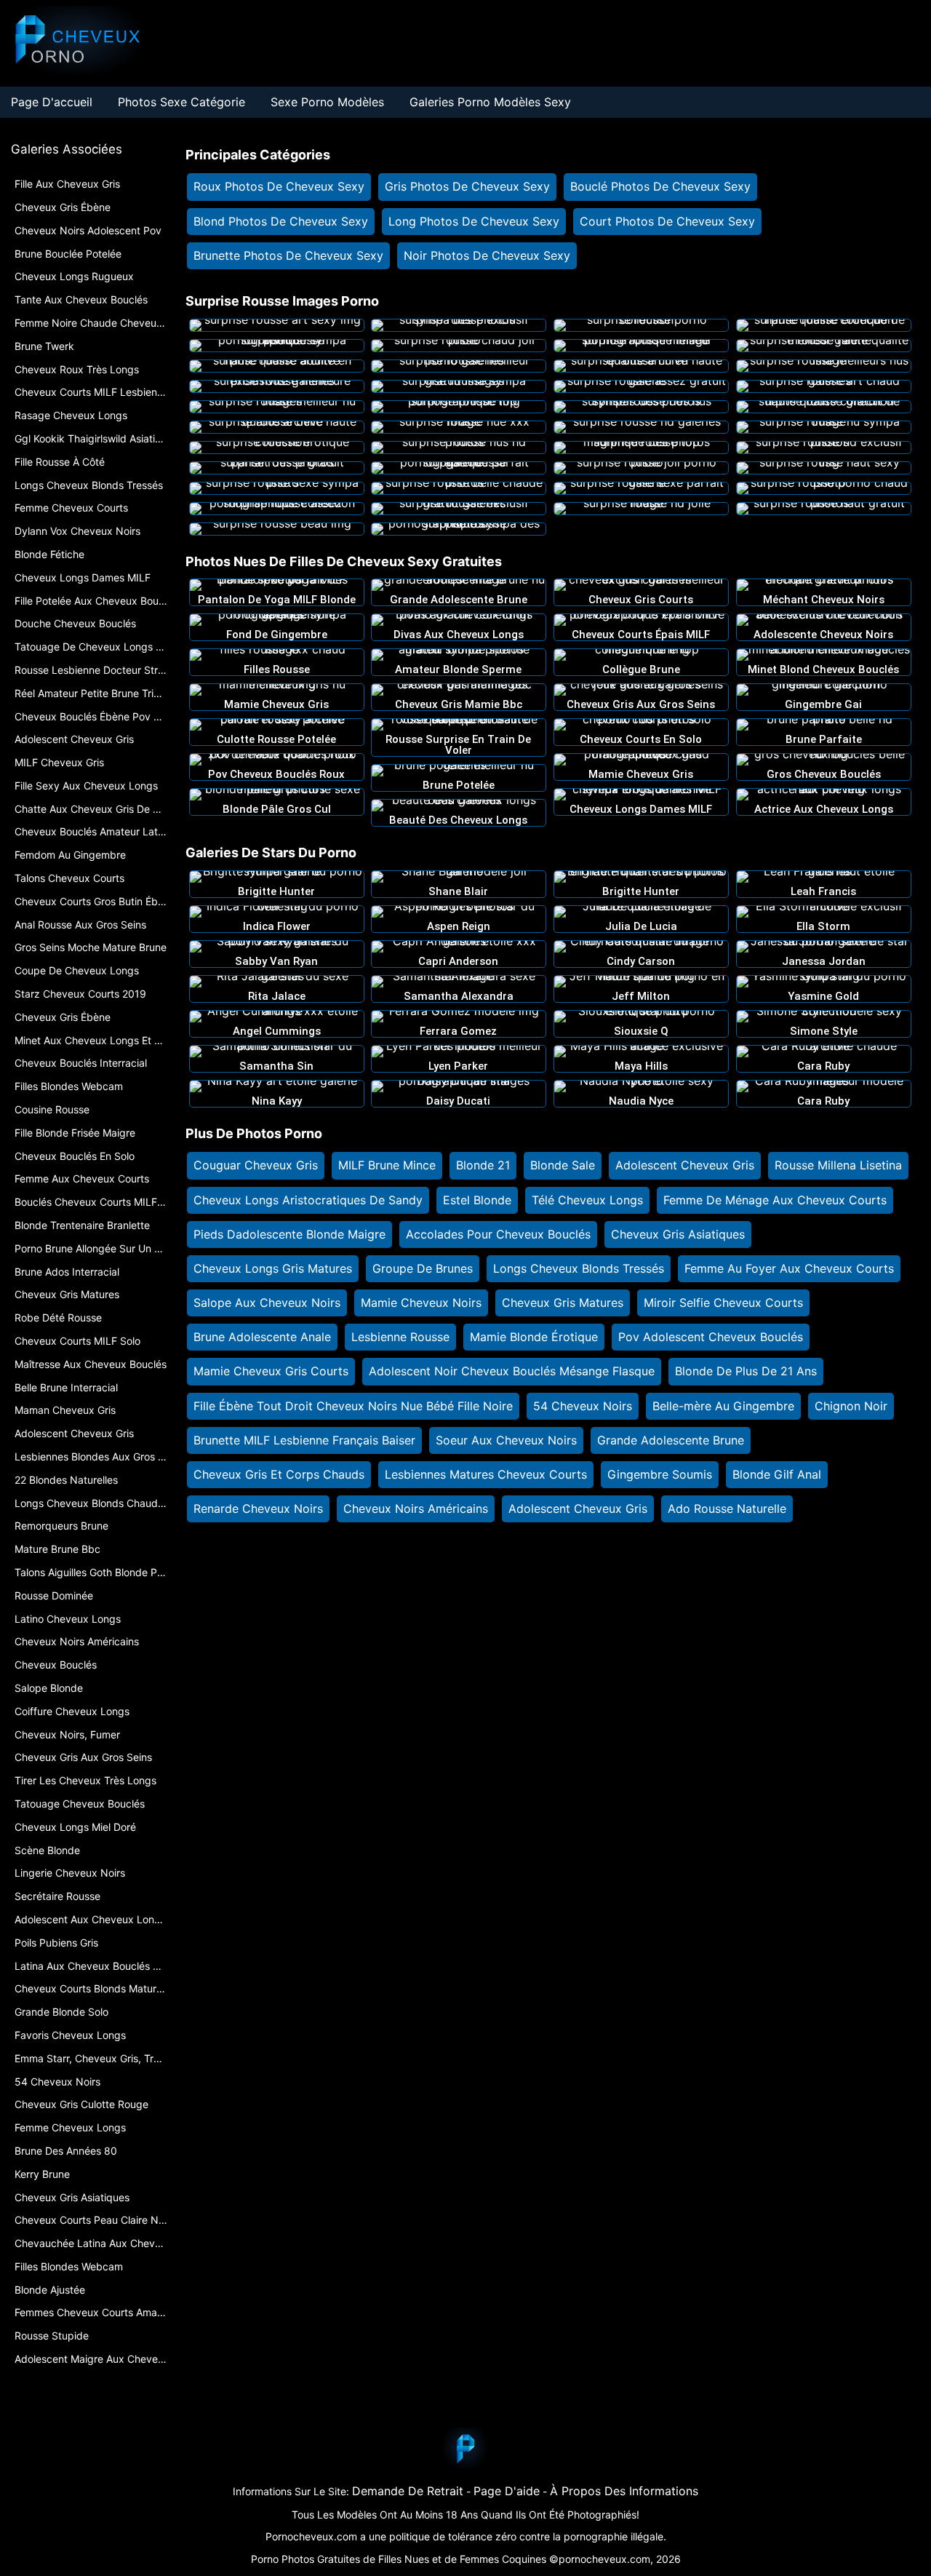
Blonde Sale (563, 1165)
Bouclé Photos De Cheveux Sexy (660, 186)
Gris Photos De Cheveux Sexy (467, 186)
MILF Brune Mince (387, 1165)
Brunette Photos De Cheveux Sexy (288, 255)
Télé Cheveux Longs (587, 1200)
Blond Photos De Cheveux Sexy (281, 221)
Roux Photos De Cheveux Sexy (279, 186)
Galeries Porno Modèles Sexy (490, 102)
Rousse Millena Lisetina (838, 1165)
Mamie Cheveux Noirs (421, 1303)
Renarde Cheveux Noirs (258, 1508)
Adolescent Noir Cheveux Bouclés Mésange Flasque (512, 1371)
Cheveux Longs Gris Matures (273, 1268)
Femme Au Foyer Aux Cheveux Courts (789, 1268)
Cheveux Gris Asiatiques (678, 1234)
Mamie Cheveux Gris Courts (271, 1371)
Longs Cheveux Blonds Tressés (579, 1268)
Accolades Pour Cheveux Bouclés (498, 1234)
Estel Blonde (477, 1200)
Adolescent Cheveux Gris (685, 1165)
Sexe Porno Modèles (327, 102)
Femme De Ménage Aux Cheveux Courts (775, 1200)
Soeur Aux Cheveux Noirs (506, 1440)
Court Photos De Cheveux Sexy (667, 221)
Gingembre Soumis (660, 1474)
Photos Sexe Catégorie (181, 102)
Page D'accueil (52, 102)
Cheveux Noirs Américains (416, 1508)
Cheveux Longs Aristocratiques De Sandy (308, 1200)
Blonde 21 (483, 1165)
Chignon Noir (851, 1406)
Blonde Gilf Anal (777, 1474)
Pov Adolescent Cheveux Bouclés (711, 1337)
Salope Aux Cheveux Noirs (267, 1303)
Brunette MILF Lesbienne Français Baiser (304, 1440)
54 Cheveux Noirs (583, 1406)
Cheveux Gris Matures (563, 1303)
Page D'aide (507, 2491)
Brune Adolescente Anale (262, 1337)
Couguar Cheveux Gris (256, 1165)
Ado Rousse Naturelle (727, 1508)
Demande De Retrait (408, 2491)
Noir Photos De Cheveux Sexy (487, 255)
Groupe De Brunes (423, 1268)
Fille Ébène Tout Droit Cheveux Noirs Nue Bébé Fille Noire (353, 1406)
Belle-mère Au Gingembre (723, 1406)
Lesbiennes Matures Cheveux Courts (486, 1474)
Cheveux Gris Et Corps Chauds (279, 1474)
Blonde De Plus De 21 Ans (746, 1371)
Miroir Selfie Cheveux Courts (723, 1303)
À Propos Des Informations (624, 2491)
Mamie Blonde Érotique (534, 1337)
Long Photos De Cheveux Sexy (474, 221)
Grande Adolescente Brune (671, 1440)
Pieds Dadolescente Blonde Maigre (289, 1234)
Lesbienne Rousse (400, 1337)
